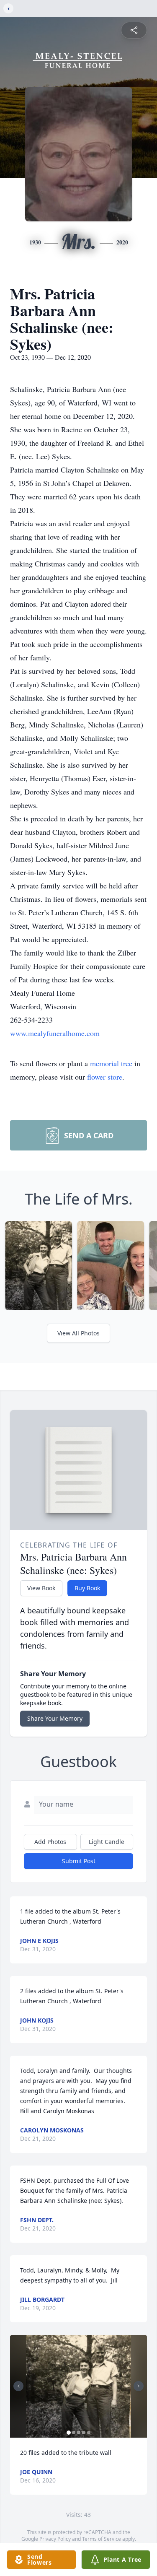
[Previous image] (18, 2386)
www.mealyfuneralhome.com (55, 1033)
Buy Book (87, 1588)
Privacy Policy (55, 2539)
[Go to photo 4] (84, 2433)
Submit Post (79, 1861)
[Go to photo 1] (69, 2433)
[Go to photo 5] (89, 2433)
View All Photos (78, 1333)
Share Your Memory (55, 1718)
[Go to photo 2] (74, 2433)
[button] (78, 2386)
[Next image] (139, 2386)
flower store (105, 1077)
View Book (41, 1588)
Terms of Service (102, 2539)
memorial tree (111, 1063)
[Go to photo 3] (79, 2433)
